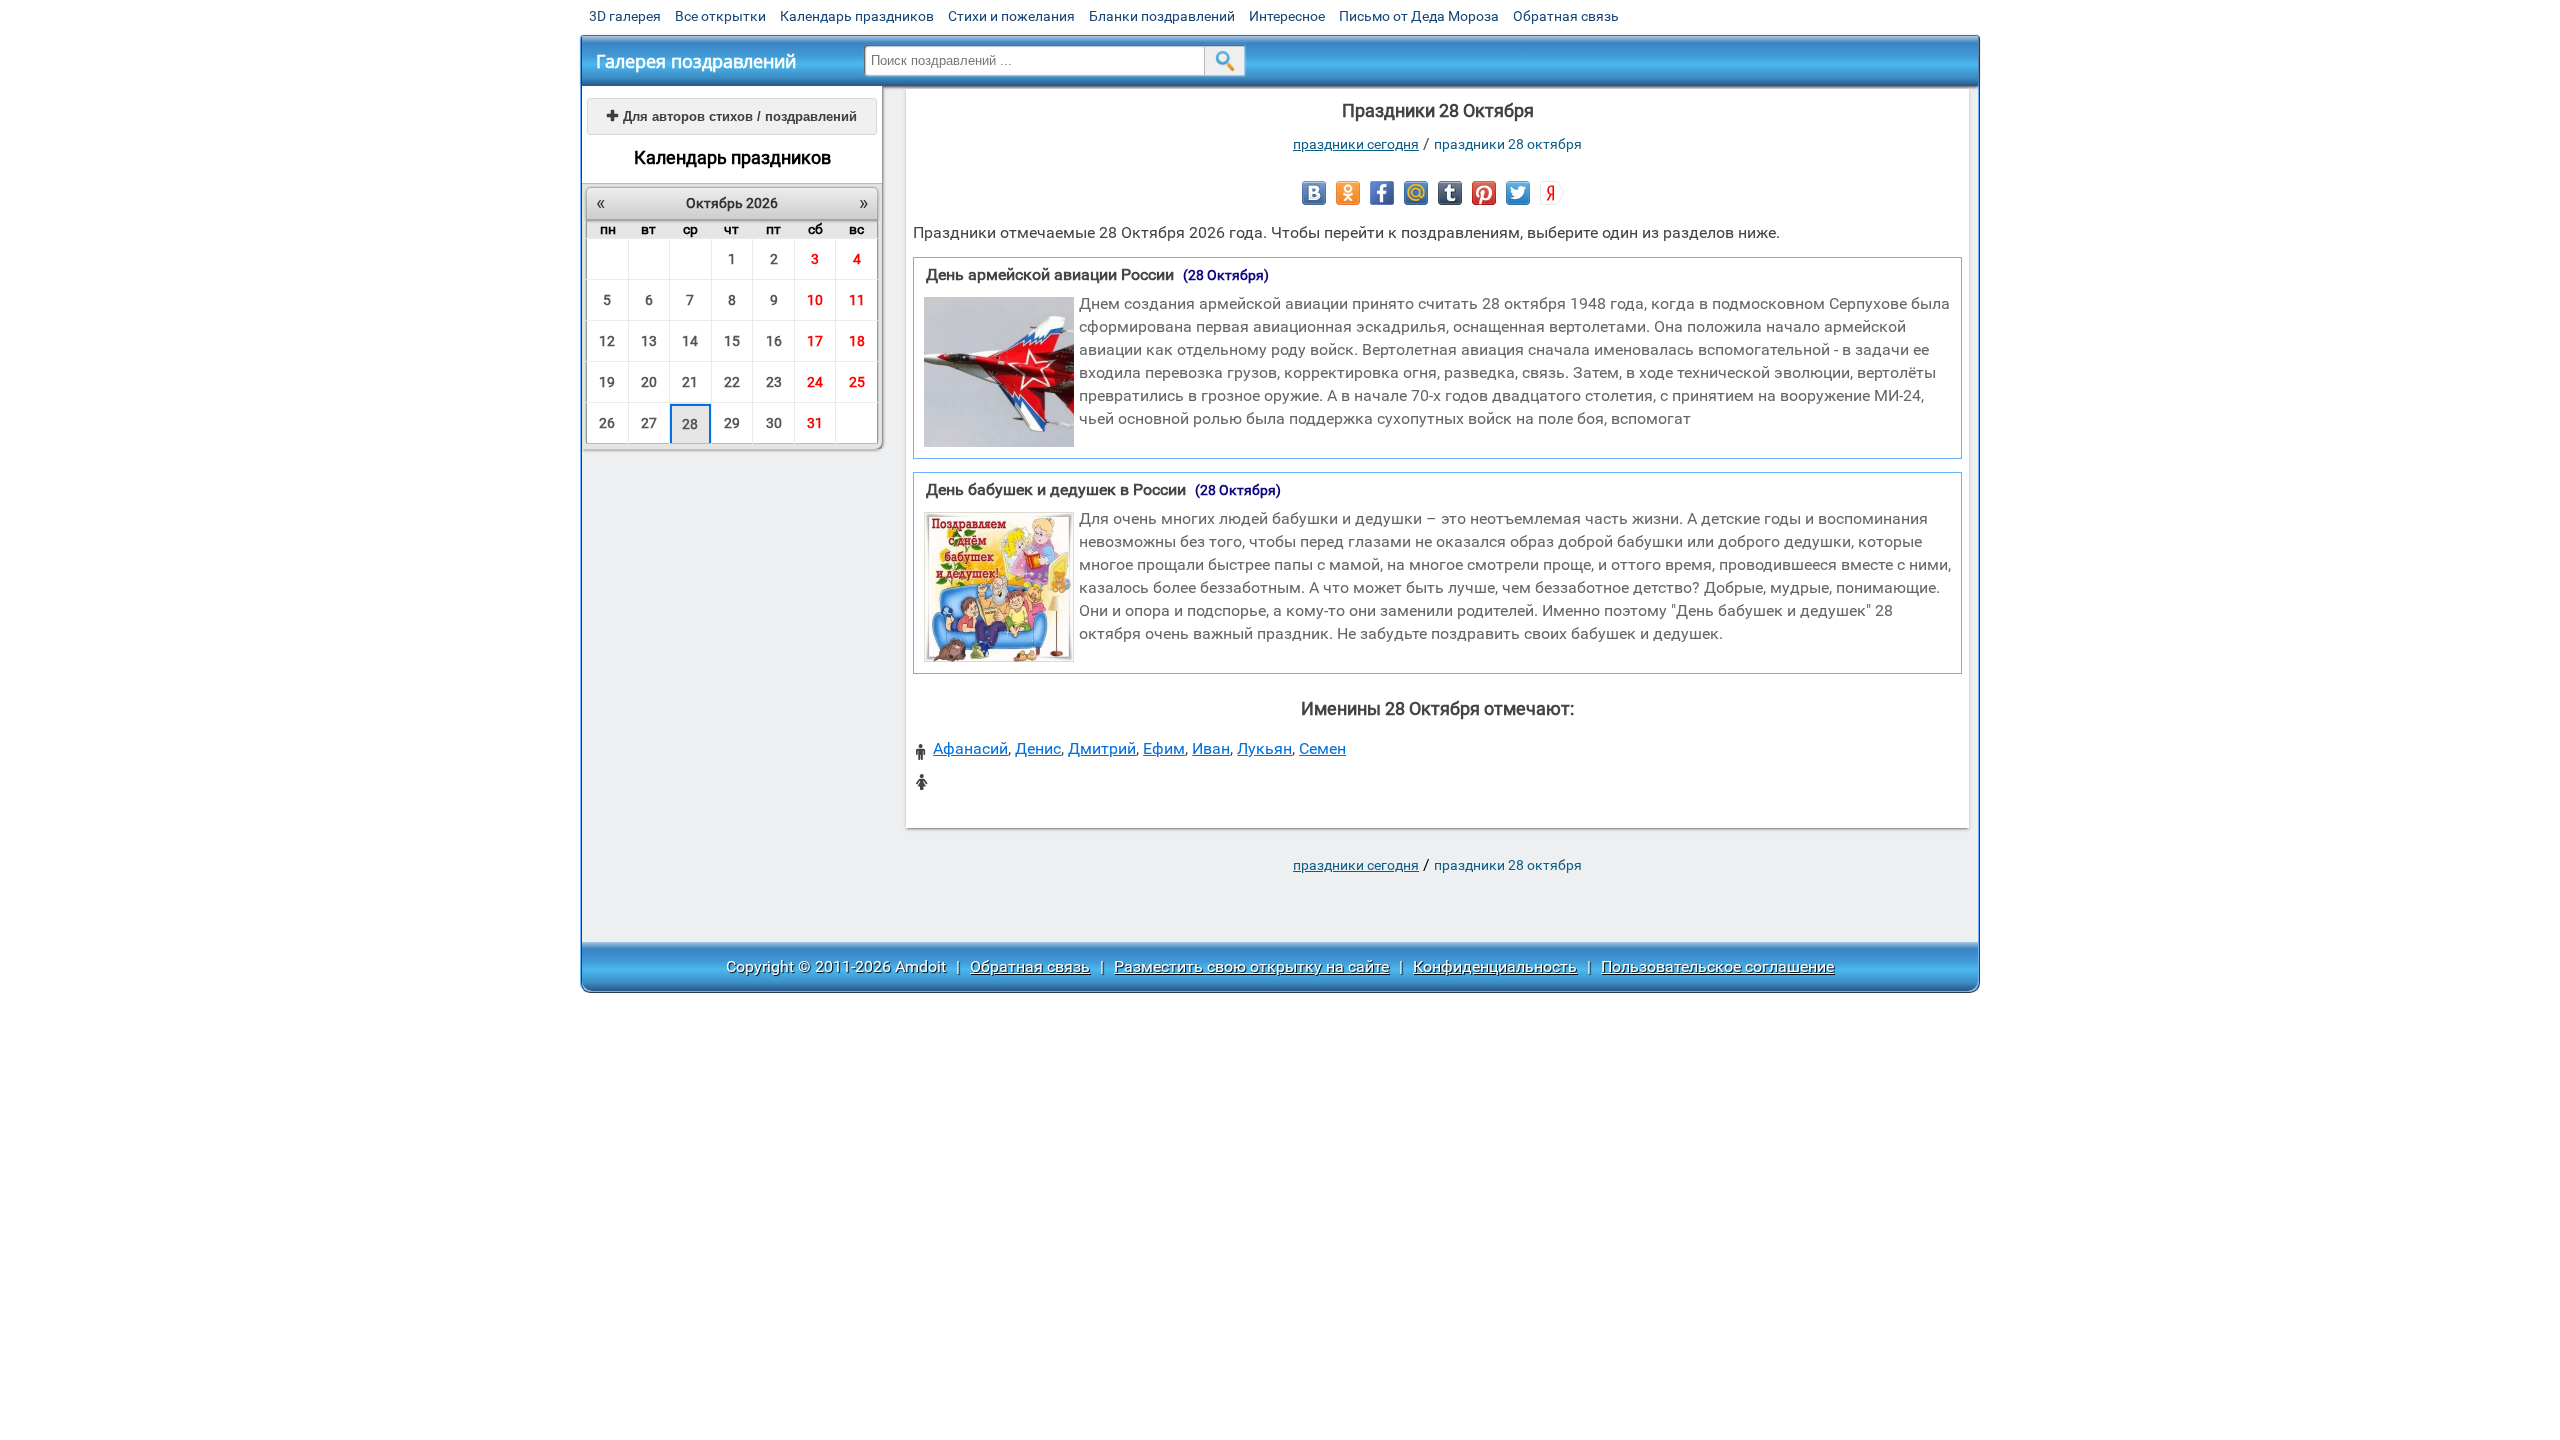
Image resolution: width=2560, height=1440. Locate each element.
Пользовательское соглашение (1717, 966)
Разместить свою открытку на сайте (1251, 966)
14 (690, 341)
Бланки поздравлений (1162, 16)
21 (690, 382)
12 (607, 341)
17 (815, 341)
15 (732, 341)
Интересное (1287, 16)
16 (774, 341)
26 (607, 423)
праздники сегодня (1356, 144)
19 (607, 382)
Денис (1038, 748)
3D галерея (625, 16)
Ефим (1164, 748)
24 (815, 382)
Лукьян (1264, 748)
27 (649, 423)
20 (649, 382)
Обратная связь (1566, 16)
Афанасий (970, 748)
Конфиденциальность (1495, 966)
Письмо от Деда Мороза (1419, 16)
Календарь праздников (857, 16)
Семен (1322, 748)
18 (857, 341)
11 (857, 300)
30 (774, 423)
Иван (1211, 748)
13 (649, 341)
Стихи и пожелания (1011, 16)
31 (815, 423)
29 (732, 423)
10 (815, 300)
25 (857, 382)
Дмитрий (1102, 748)
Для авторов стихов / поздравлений (732, 116)
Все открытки (720, 16)
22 (732, 382)
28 (690, 424)
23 (774, 382)
